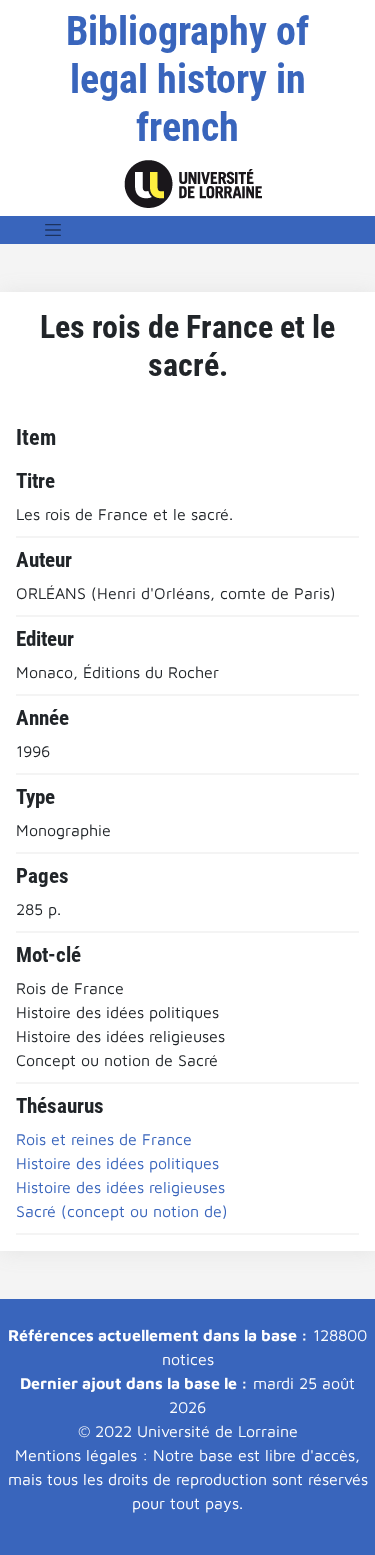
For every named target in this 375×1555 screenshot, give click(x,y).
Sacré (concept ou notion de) (122, 1211)
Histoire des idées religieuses (120, 1187)
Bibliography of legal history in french (187, 79)
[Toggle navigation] (53, 230)
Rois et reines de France (104, 1139)
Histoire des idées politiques (117, 1163)
